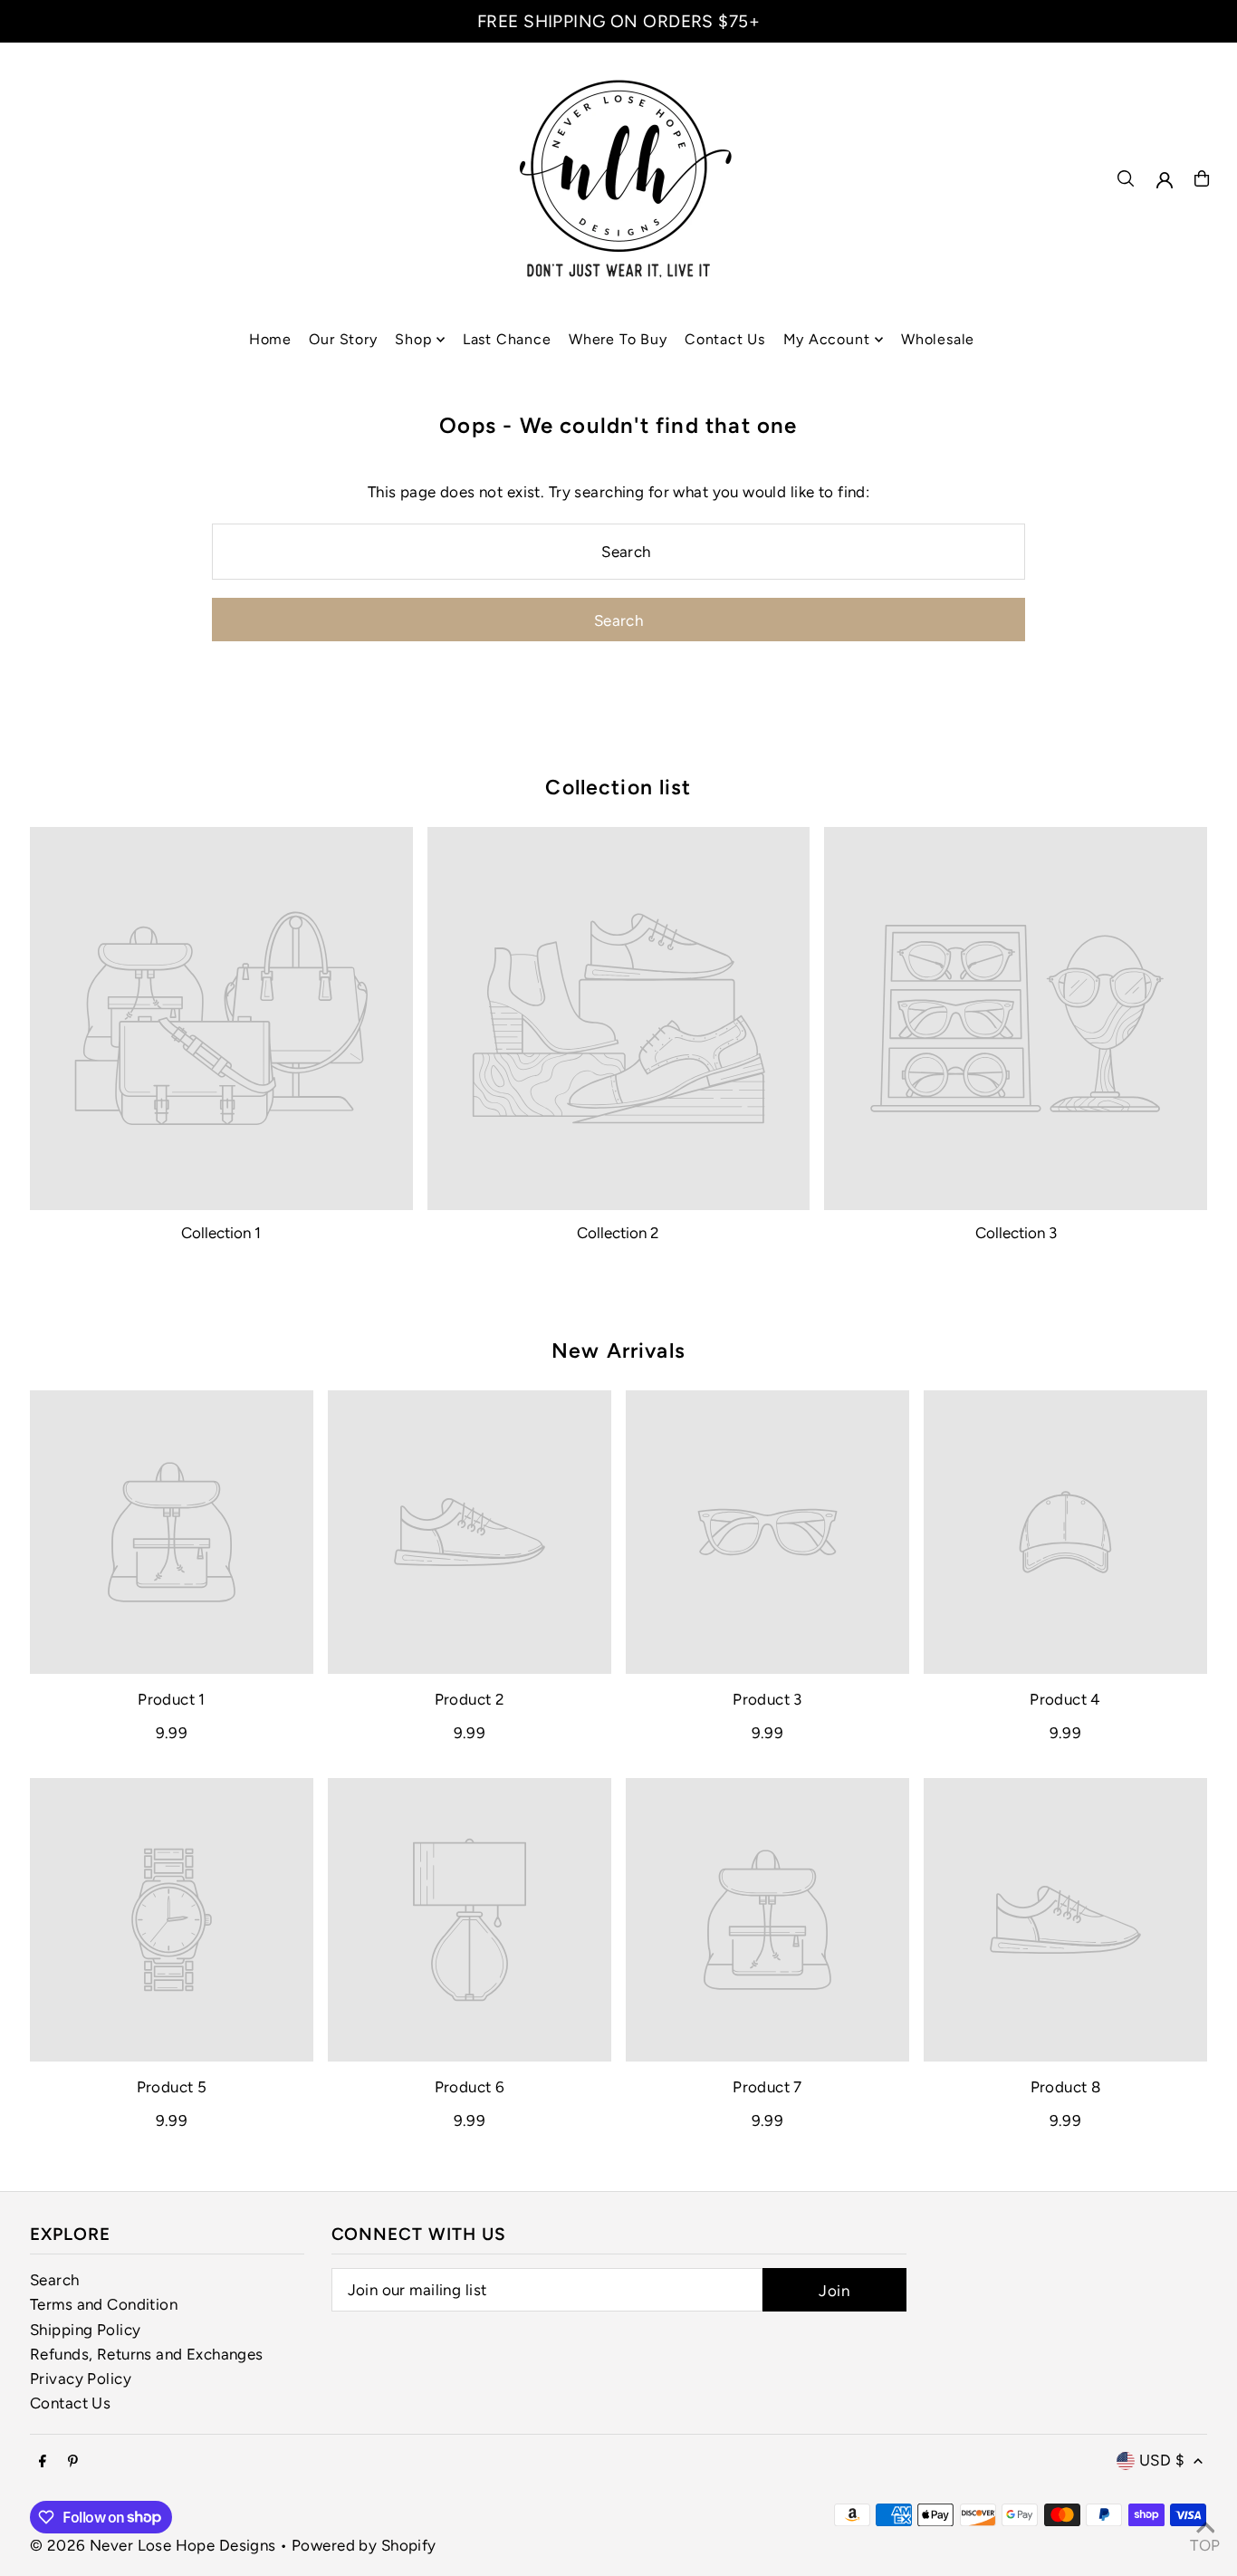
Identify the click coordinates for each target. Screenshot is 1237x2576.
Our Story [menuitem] (343, 339)
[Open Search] (1126, 178)
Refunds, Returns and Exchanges (147, 2354)
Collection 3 (1016, 1233)
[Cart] (1202, 178)
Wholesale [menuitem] (938, 339)
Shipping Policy (85, 2330)
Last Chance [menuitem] (507, 339)
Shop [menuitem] (413, 339)
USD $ (1162, 2460)
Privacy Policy (81, 2379)
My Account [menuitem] (827, 339)
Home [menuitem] (270, 339)
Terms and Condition (104, 2304)
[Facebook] (43, 2462)
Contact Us (70, 2403)
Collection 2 (618, 1233)
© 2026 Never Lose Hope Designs (153, 2545)
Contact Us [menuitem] (725, 339)
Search (55, 2280)
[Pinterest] (73, 2462)
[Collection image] (221, 1019)
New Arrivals (618, 1350)
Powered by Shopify (364, 2545)
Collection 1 (221, 1233)
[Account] (1165, 180)
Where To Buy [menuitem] (618, 339)
